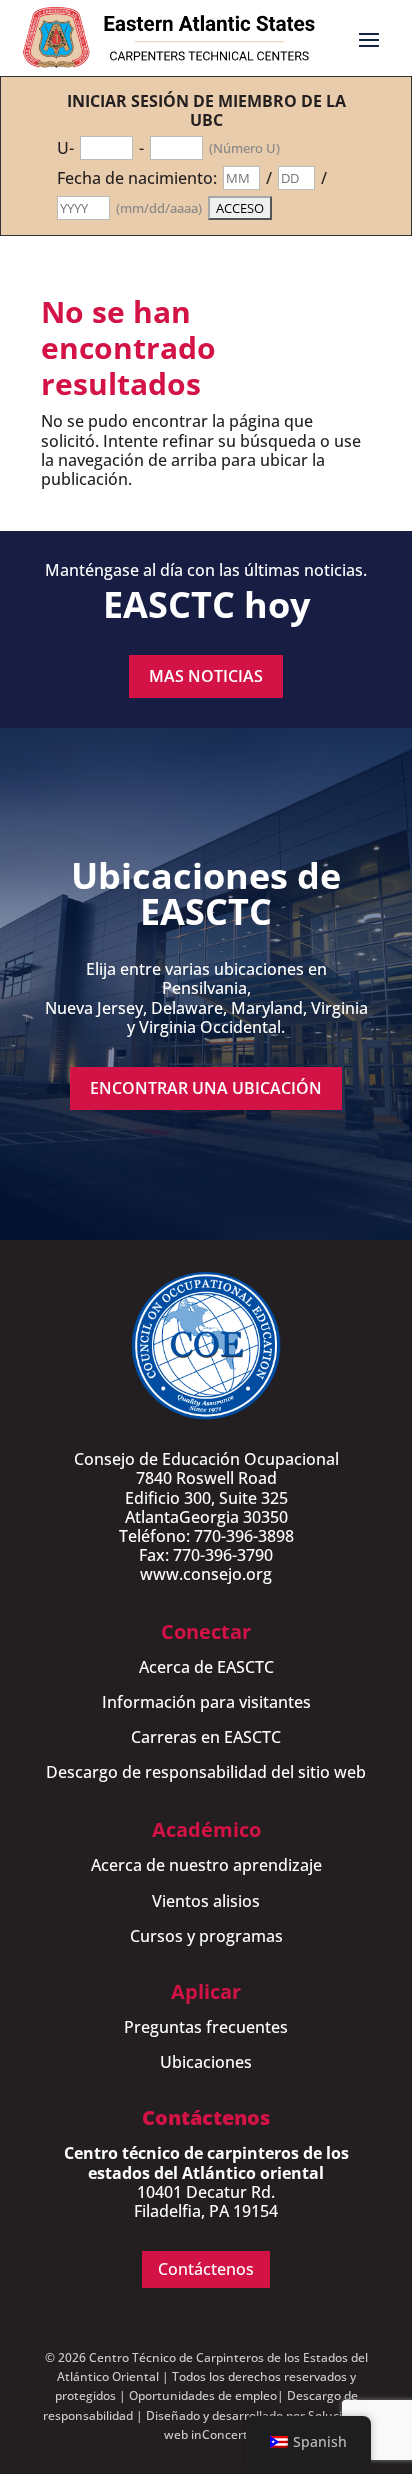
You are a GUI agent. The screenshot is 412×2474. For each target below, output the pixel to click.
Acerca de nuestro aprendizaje (206, 1865)
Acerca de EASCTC (206, 1667)
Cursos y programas (206, 1936)
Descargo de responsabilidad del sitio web (206, 1772)
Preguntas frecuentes (206, 2027)
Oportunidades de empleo (203, 2395)
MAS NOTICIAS (206, 676)
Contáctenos (206, 2269)
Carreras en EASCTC (206, 1737)
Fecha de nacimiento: (137, 178)
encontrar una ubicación (206, 1088)
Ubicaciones (206, 2062)
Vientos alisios (206, 1901)
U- (65, 148)
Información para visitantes (206, 1702)
